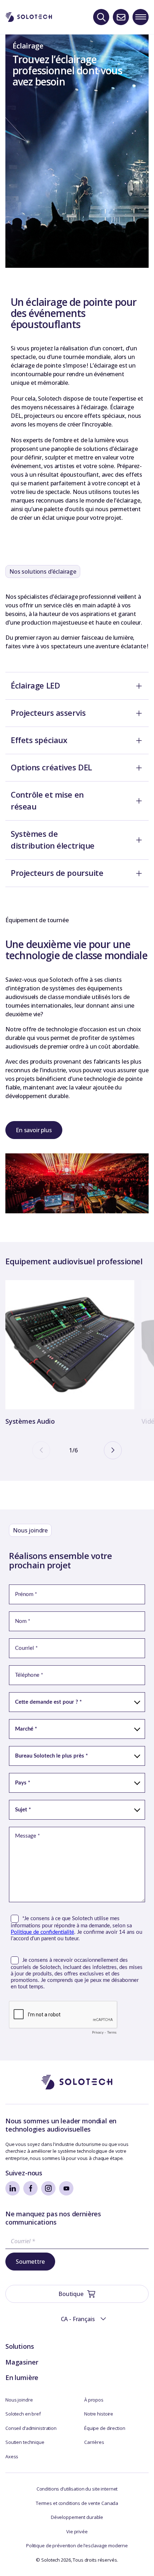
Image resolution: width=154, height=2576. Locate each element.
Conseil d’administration (31, 2428)
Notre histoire (99, 2414)
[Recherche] (101, 17)
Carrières (94, 2442)
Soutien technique (25, 2442)
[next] (113, 1450)
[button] (77, 2319)
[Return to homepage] (29, 17)
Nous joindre (19, 2400)
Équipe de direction (105, 2428)
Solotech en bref (23, 2414)
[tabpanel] (70, 1354)
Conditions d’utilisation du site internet (77, 2489)
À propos (94, 2400)
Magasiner (22, 2362)
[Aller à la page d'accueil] (77, 2082)
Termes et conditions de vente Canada (77, 2503)
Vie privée (77, 2531)
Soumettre (30, 2262)
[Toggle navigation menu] (141, 17)
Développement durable (77, 2517)
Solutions (20, 2346)
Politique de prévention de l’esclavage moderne (77, 2545)
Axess (12, 2456)
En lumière (22, 2377)
